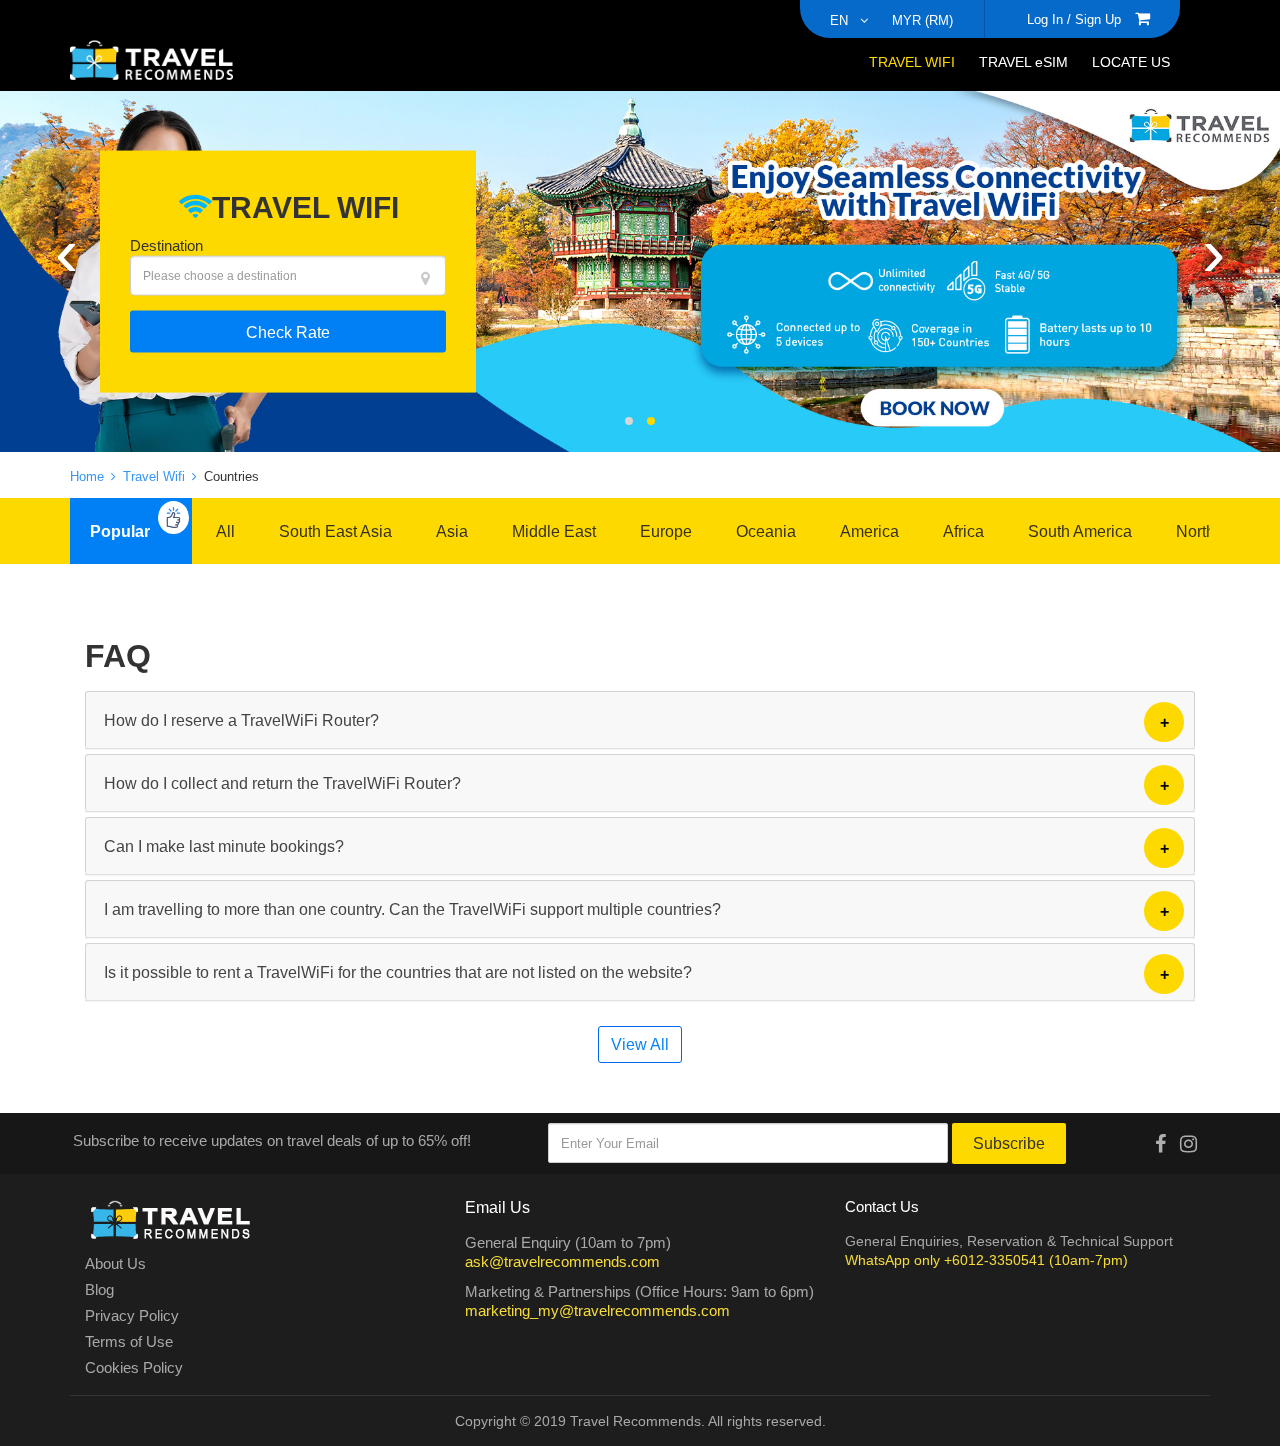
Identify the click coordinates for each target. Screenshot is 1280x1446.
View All (640, 1043)
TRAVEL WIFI (912, 61)
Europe (666, 530)
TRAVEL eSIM (1023, 61)
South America (1080, 530)
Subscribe (1009, 1142)
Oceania (766, 530)
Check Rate (288, 330)
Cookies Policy (134, 1368)
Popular (120, 530)
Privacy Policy (132, 1316)
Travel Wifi (156, 476)
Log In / (1049, 19)
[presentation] (66, 249)
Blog (99, 1290)
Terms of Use (129, 1342)
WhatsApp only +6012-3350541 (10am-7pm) (986, 1259)
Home (89, 476)
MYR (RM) (922, 20)
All (225, 530)
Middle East (554, 530)
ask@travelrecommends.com (562, 1261)
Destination (166, 245)
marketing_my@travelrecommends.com (597, 1310)
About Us (115, 1264)
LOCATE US (1131, 61)
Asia (452, 530)
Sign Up (1098, 19)
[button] (629, 421)
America (869, 530)
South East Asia (335, 530)
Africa (963, 530)
